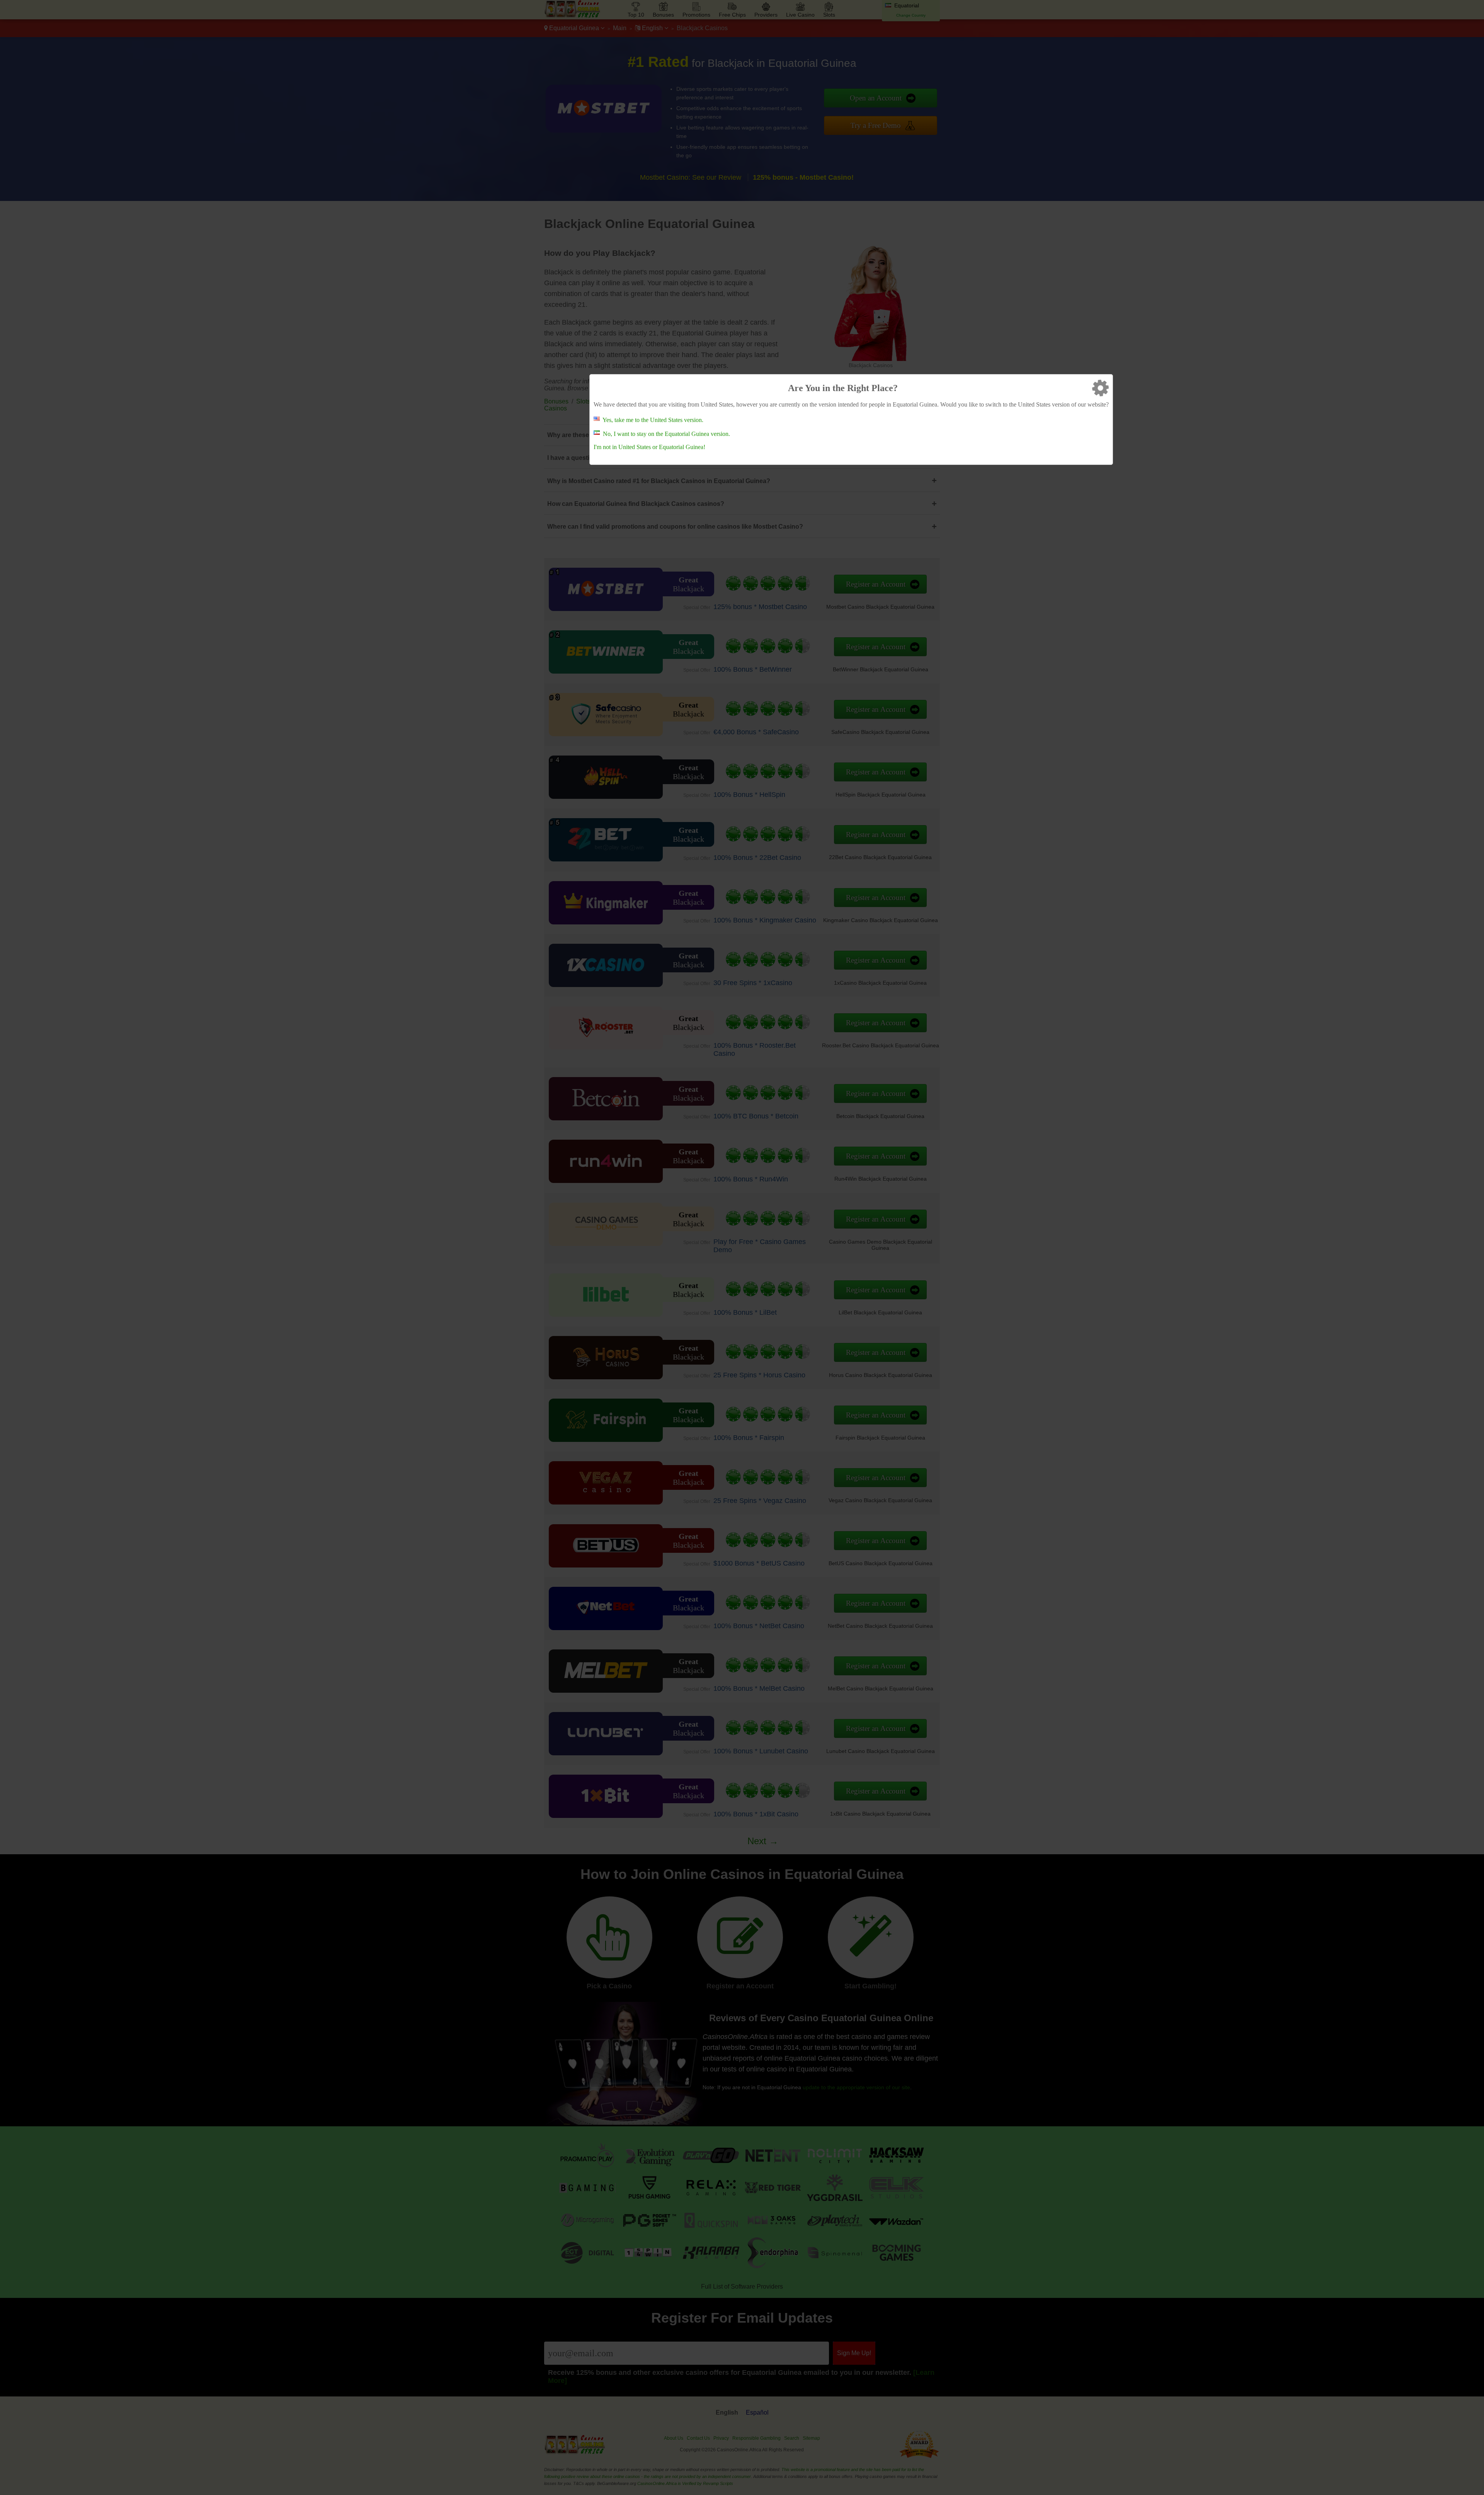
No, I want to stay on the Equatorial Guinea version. (666, 434)
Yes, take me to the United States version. (653, 420)
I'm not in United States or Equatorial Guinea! (649, 447)
